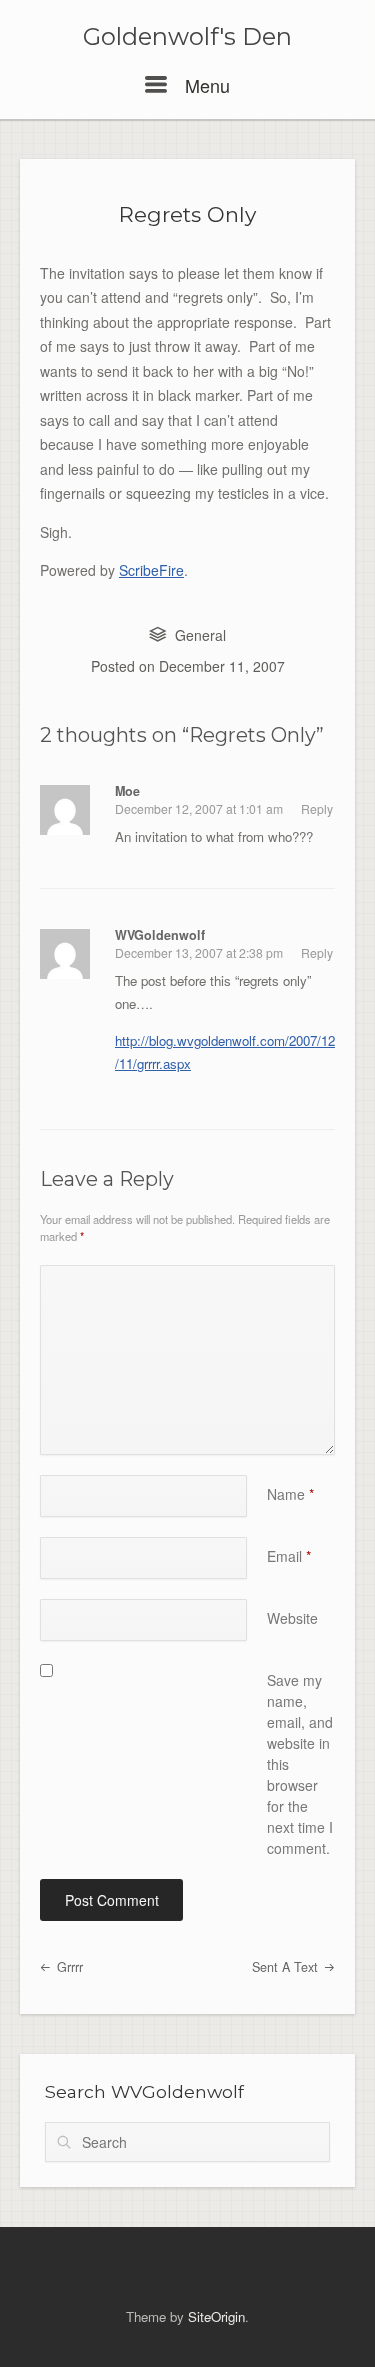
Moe (127, 791)
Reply (317, 808)
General (200, 635)
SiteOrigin (216, 2316)
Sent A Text (287, 1967)
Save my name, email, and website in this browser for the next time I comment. (300, 1764)
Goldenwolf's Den (187, 37)
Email (289, 1556)
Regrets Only (187, 214)
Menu (204, 85)
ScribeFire (151, 570)
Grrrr (68, 1967)
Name (290, 1494)
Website (292, 1618)
